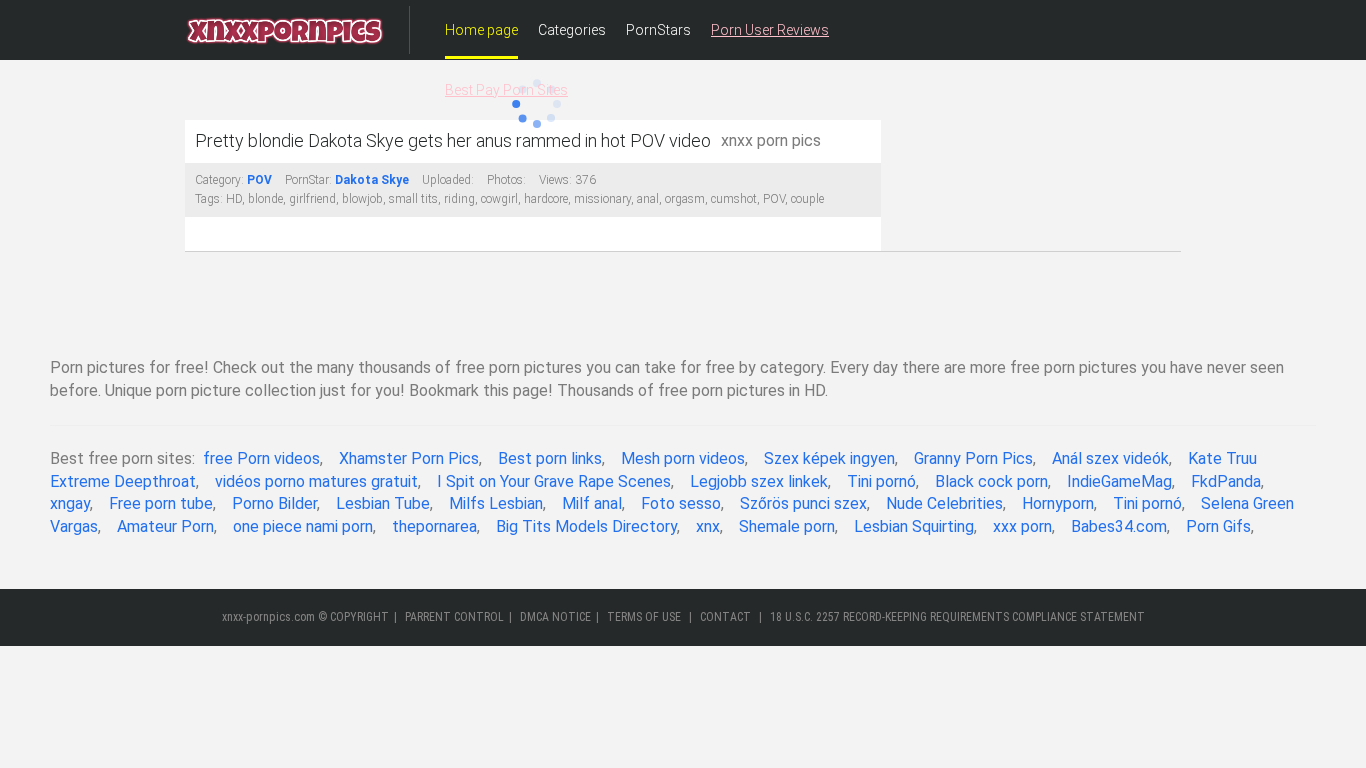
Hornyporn (1058, 503)
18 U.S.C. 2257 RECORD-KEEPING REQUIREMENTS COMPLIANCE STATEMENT (957, 617)
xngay (70, 503)
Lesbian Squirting (914, 526)
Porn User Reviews (770, 30)
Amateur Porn (165, 526)
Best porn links (550, 458)
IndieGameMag (1119, 481)
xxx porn (1022, 526)
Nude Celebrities (944, 503)
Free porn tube (161, 503)
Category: (219, 180)
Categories (572, 30)
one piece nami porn (303, 526)
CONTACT (725, 617)
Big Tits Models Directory (586, 526)
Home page (481, 30)
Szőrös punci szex (803, 503)
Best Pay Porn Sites (506, 90)
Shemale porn (787, 526)
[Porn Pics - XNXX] (285, 30)
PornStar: (308, 180)
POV (259, 180)
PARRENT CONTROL (454, 617)
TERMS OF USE (644, 617)
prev (202, 120)
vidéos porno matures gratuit (316, 481)
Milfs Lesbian (496, 503)
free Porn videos (261, 458)
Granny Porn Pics (973, 458)
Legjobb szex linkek (759, 481)
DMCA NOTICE (555, 617)
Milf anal (592, 503)
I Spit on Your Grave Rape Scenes (554, 481)
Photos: (506, 180)
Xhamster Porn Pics (409, 458)
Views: (555, 180)
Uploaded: (448, 180)
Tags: (209, 199)
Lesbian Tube (383, 503)
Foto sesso (681, 503)
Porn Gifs (1218, 526)
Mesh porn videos (683, 458)
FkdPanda (1226, 481)
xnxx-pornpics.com (268, 617)
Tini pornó (881, 481)
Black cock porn (991, 481)
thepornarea (434, 526)
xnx (708, 526)
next (863, 120)
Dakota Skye (372, 180)
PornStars (658, 30)
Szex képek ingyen (829, 458)
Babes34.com (1119, 526)
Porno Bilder (274, 503)
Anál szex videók (1110, 458)
